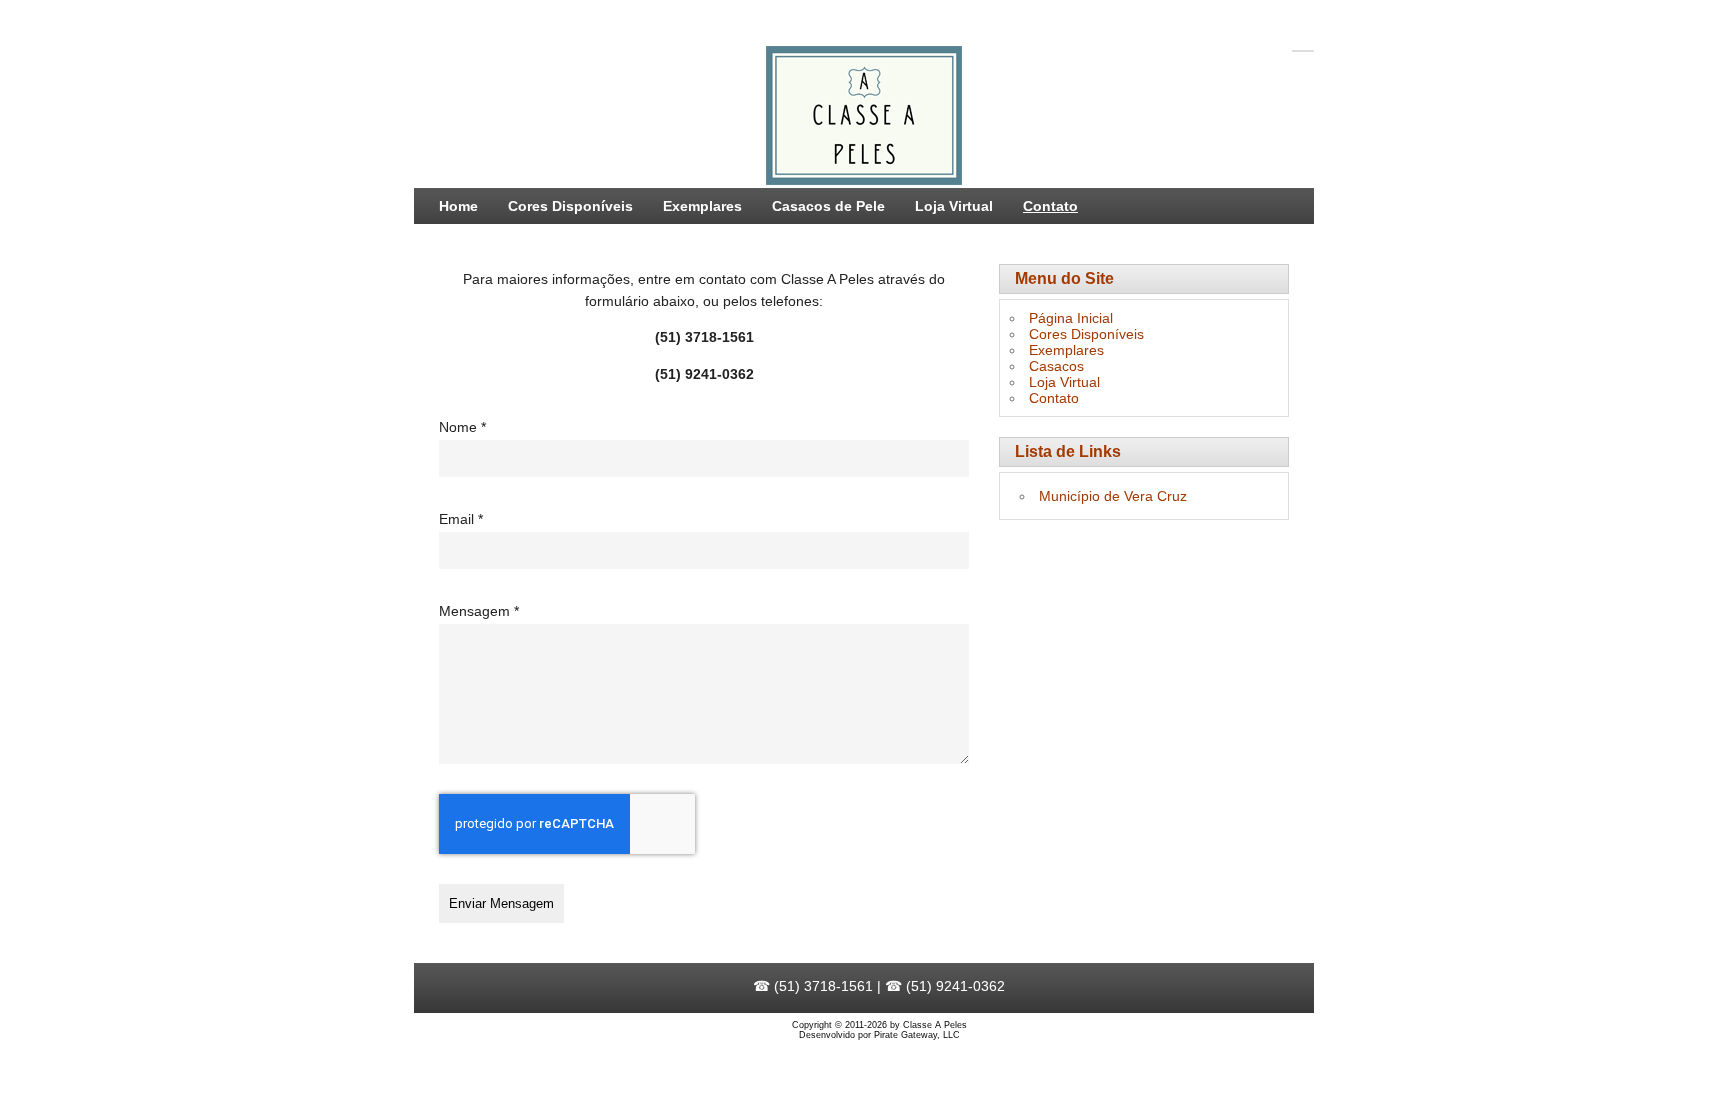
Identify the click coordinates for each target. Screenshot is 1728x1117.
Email (461, 519)
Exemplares (702, 206)
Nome (462, 427)
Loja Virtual (954, 206)
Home (458, 206)
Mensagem (479, 611)
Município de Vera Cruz (1113, 496)
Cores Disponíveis (570, 206)
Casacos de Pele (828, 206)
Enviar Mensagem (501, 903)
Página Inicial (1071, 318)
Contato (1050, 206)
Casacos (1056, 366)
